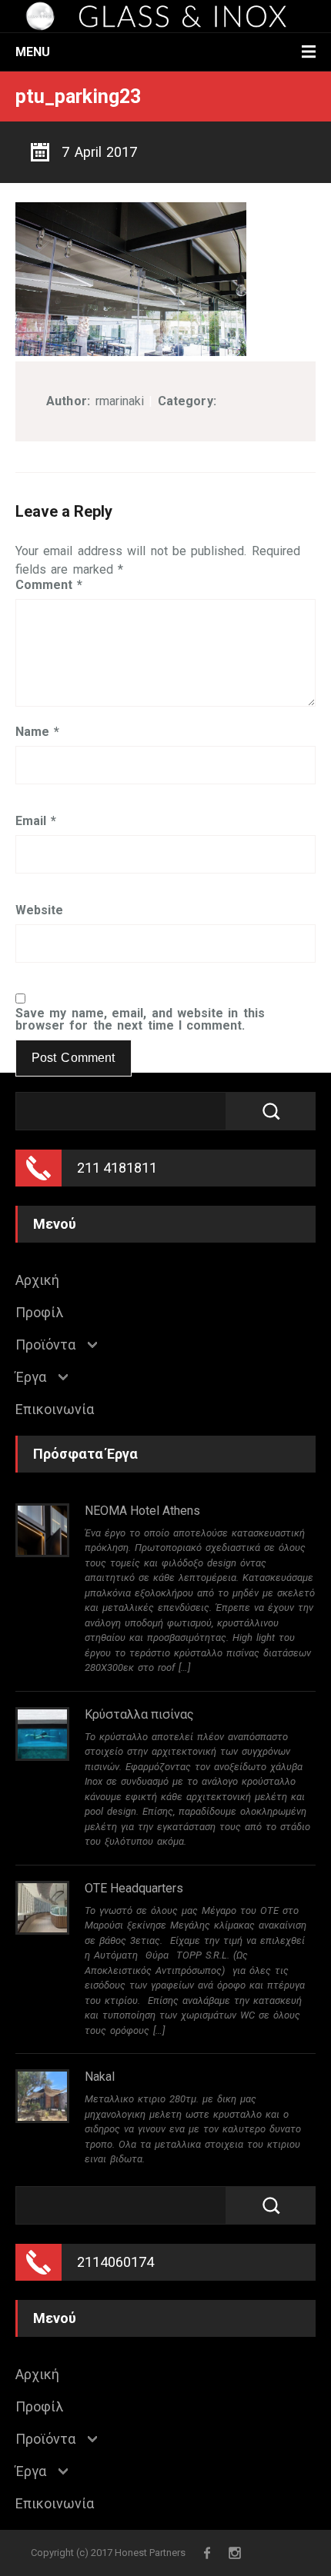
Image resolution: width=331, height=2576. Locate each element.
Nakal (100, 2077)
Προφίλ (39, 1313)
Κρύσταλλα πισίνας (139, 1714)
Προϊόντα (45, 1345)
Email (36, 821)
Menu (33, 52)
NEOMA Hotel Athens (142, 1511)
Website (39, 910)
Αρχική (37, 1280)
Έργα (31, 1377)
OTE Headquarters (134, 1888)
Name (37, 732)
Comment (49, 585)
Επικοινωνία (55, 1409)
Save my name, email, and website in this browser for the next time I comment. (140, 1020)
